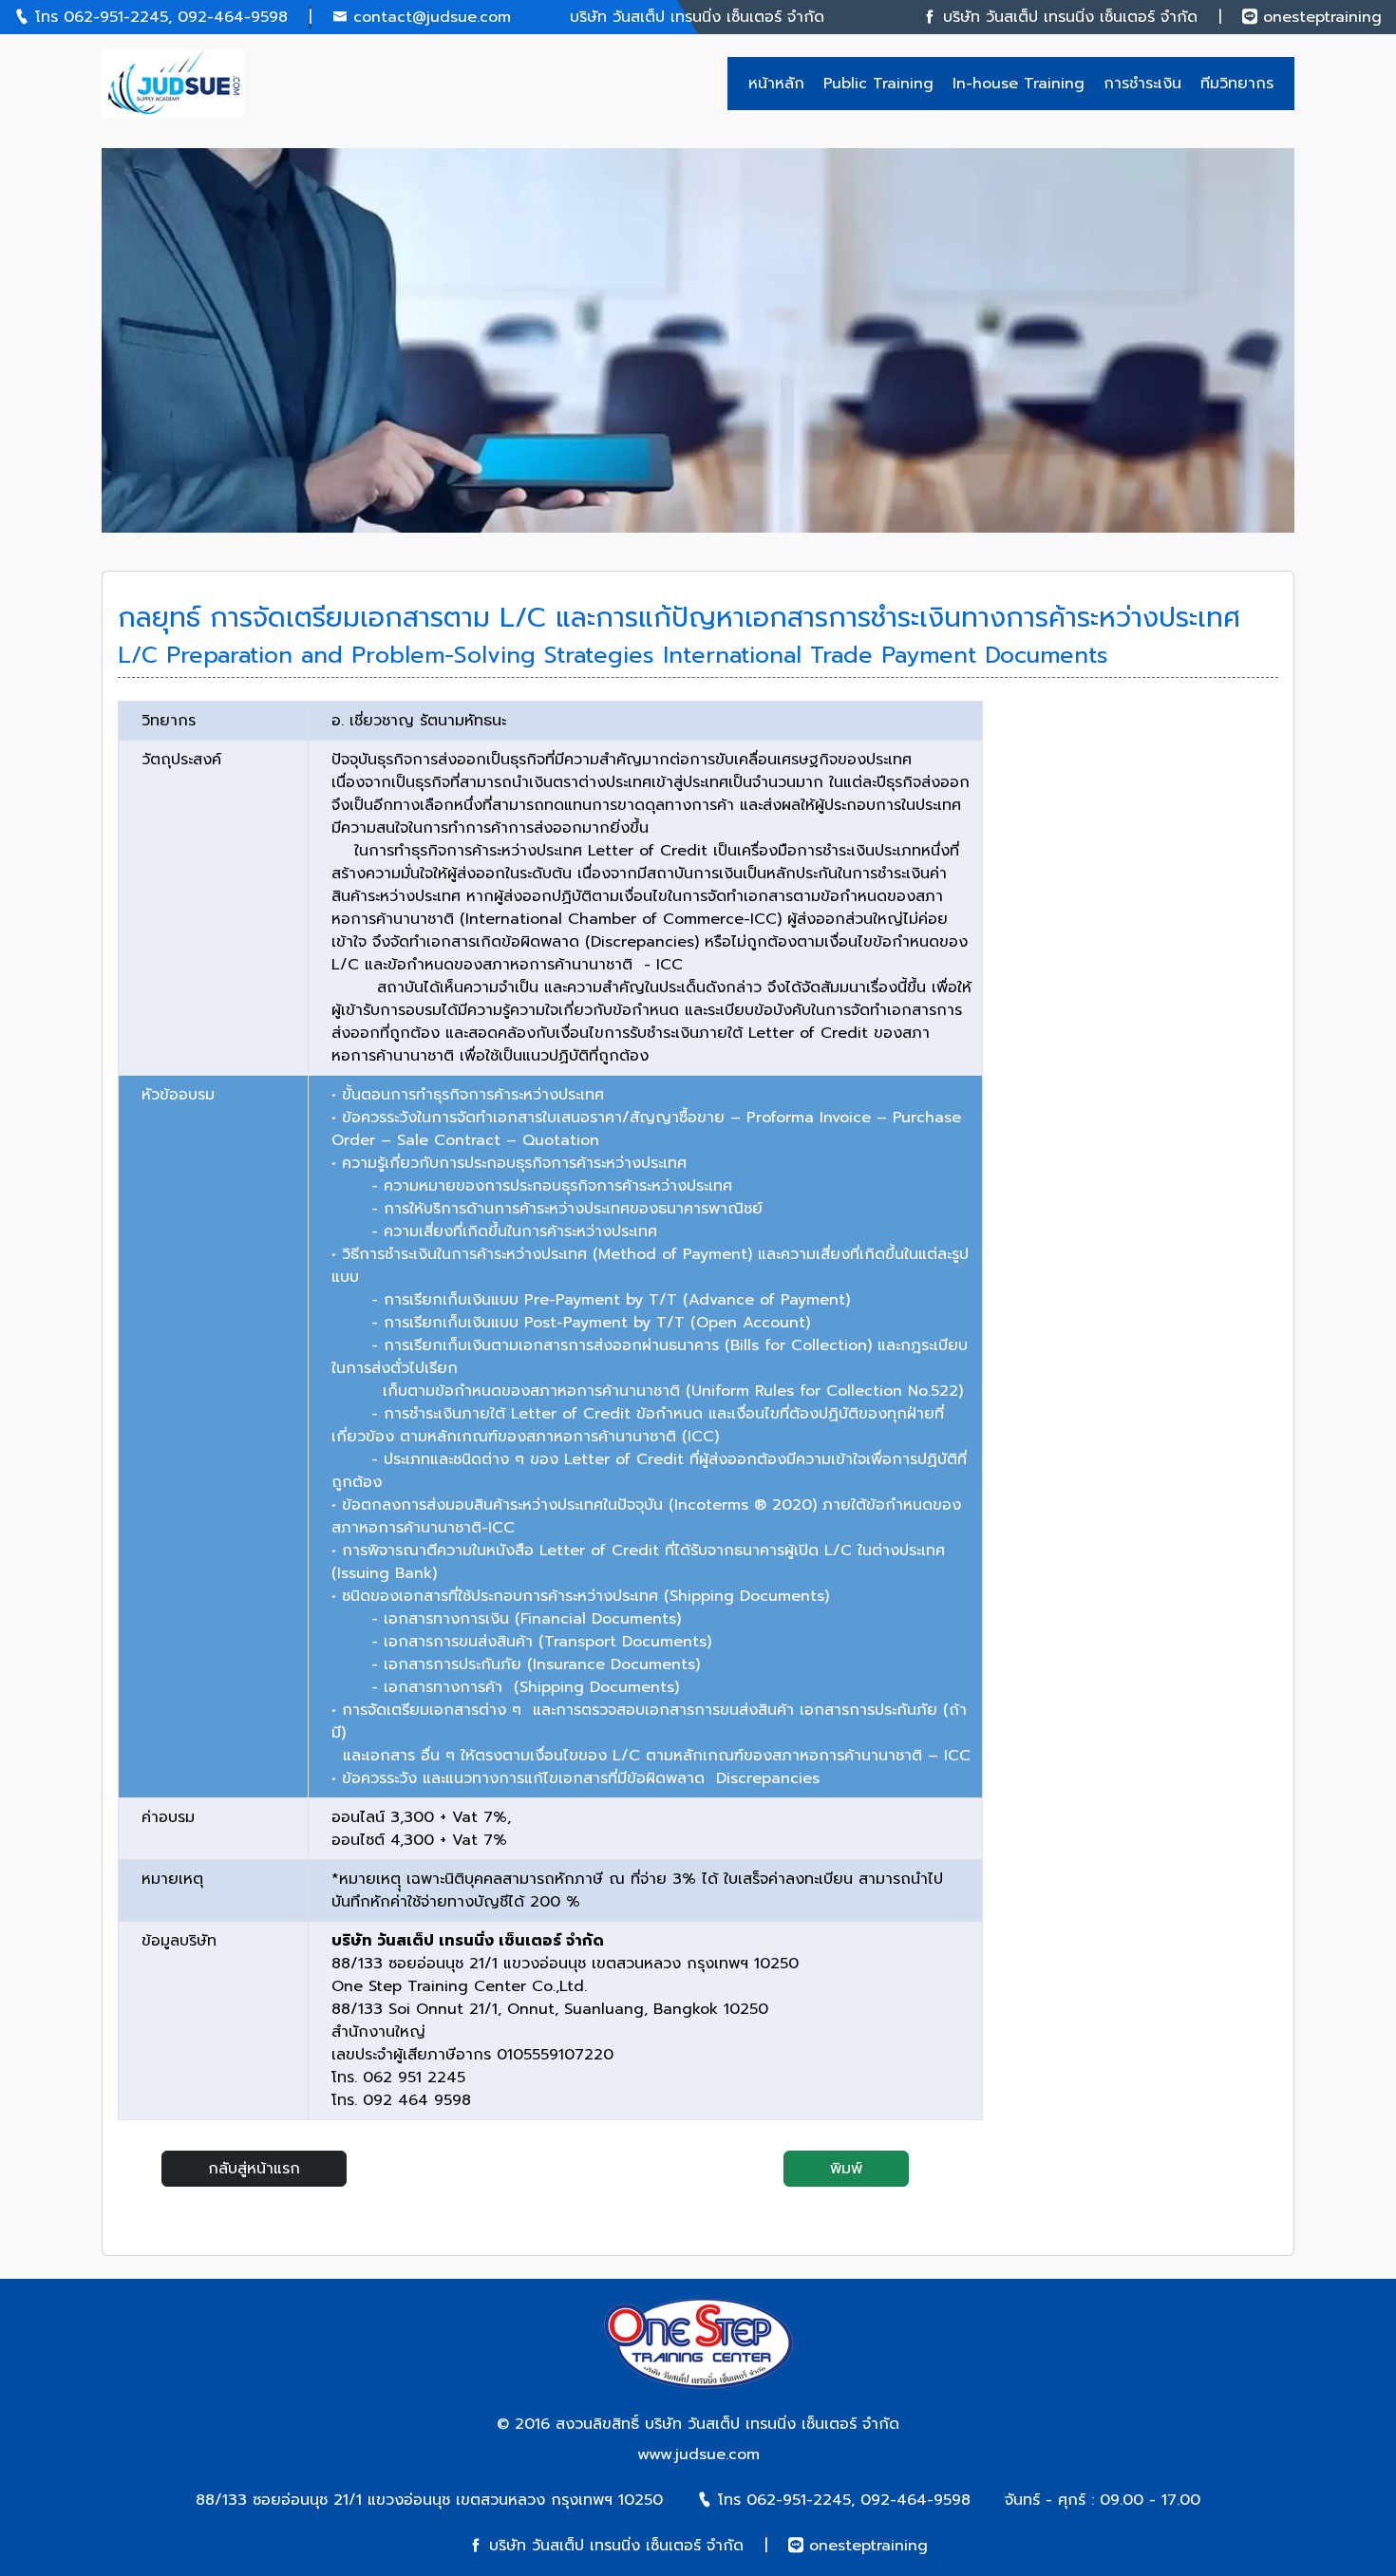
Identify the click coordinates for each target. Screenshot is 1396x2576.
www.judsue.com (698, 2454)
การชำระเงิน (1142, 84)
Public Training (878, 84)
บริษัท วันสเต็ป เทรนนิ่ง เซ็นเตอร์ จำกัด (772, 2424)
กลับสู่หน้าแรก (254, 2169)
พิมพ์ (846, 2169)
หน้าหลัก (776, 84)
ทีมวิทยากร (1237, 84)
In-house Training (1019, 84)
